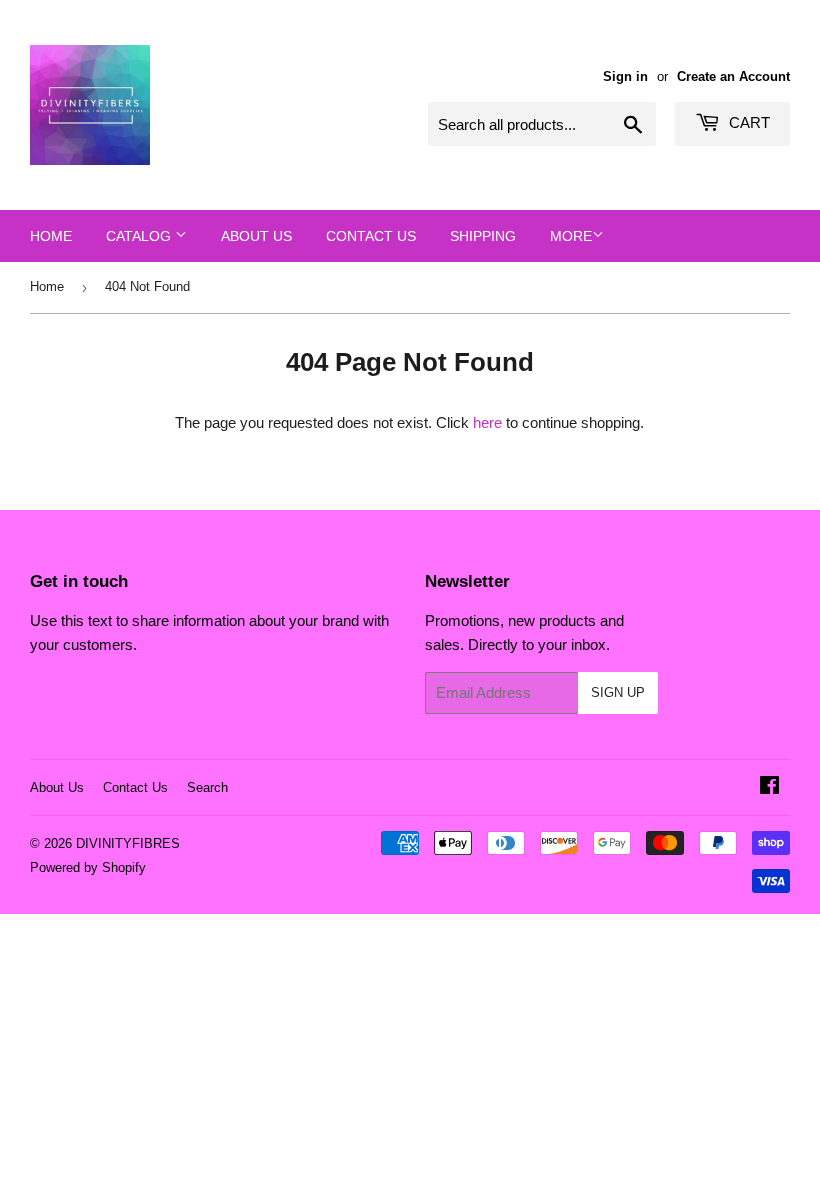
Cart (747, 122)
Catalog (140, 236)
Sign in (625, 76)
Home (51, 236)
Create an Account (733, 76)
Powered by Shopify (88, 867)
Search (207, 787)
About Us (256, 236)
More (571, 236)
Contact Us (371, 236)
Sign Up (618, 692)
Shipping (483, 236)
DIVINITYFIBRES (128, 843)
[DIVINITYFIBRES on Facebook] (769, 787)
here (487, 422)
